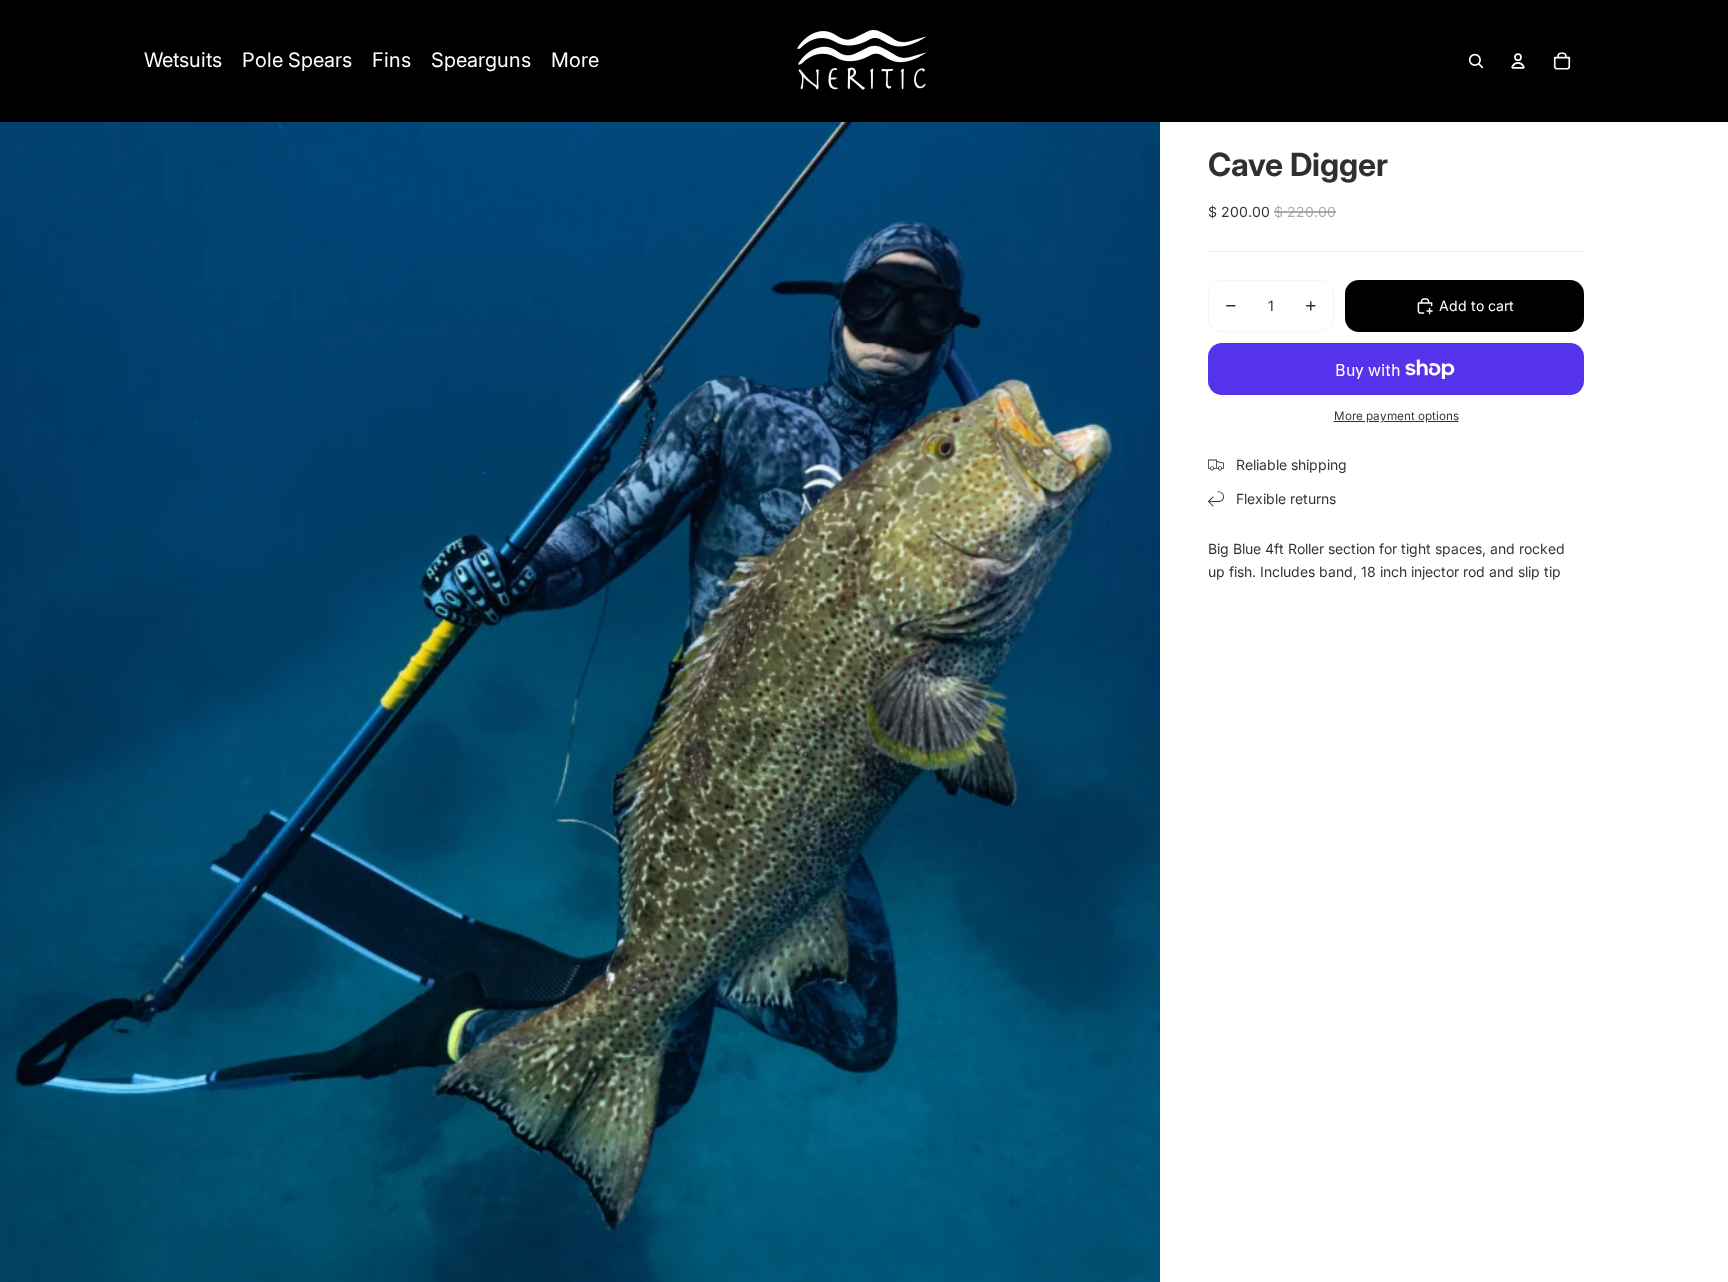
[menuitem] (183, 61)
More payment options (1396, 416)
